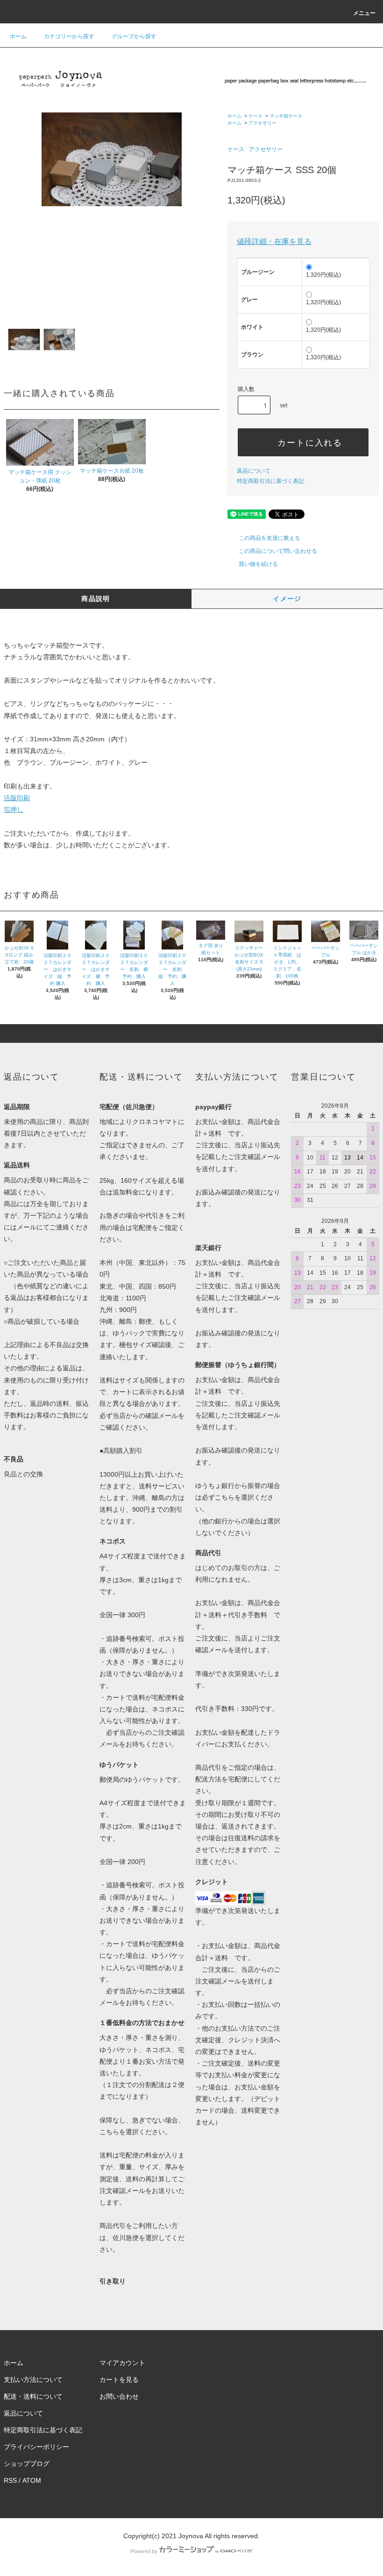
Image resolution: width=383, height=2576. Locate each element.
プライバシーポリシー (36, 2447)
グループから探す (134, 36)
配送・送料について (33, 2396)
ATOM (32, 2480)
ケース (255, 116)
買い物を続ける (258, 564)
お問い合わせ (119, 2396)
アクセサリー (262, 123)
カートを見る (119, 2380)
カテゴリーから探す (69, 36)
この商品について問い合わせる (278, 551)
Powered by (144, 2551)
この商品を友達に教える (270, 538)
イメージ (287, 599)
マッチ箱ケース (286, 116)
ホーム (18, 36)
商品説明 (96, 599)
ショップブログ (27, 2464)
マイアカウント (122, 2363)
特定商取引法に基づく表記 (270, 481)
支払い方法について (33, 2380)
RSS (10, 2480)
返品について (254, 471)
